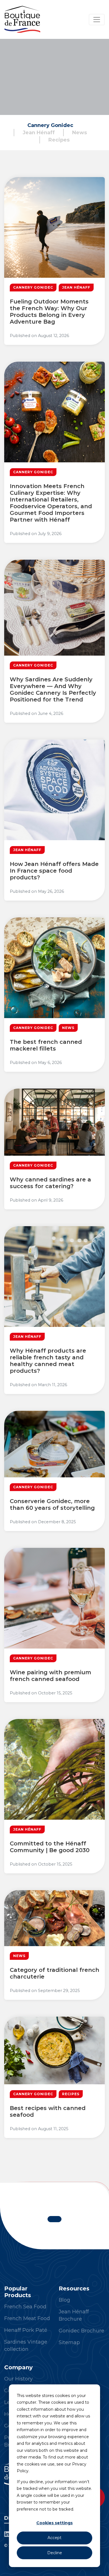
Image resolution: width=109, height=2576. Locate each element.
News (80, 133)
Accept (54, 2538)
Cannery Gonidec (50, 125)
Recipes (59, 140)
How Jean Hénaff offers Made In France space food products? (54, 871)
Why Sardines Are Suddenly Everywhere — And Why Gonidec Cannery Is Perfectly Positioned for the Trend (53, 689)
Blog (64, 2300)
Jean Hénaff (39, 133)
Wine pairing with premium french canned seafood (50, 1676)
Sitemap (69, 2342)
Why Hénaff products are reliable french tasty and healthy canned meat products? (48, 1361)
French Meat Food (27, 2318)
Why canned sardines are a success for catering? (50, 1183)
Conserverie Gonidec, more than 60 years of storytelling (52, 1504)
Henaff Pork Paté (26, 2330)
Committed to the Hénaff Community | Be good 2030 (50, 1847)
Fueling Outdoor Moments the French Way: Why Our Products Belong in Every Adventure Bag (49, 312)
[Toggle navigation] (97, 20)
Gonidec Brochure (81, 2331)
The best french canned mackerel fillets (46, 1045)
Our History (18, 2379)
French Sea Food (25, 2307)
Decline (55, 2553)
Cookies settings (54, 2523)
